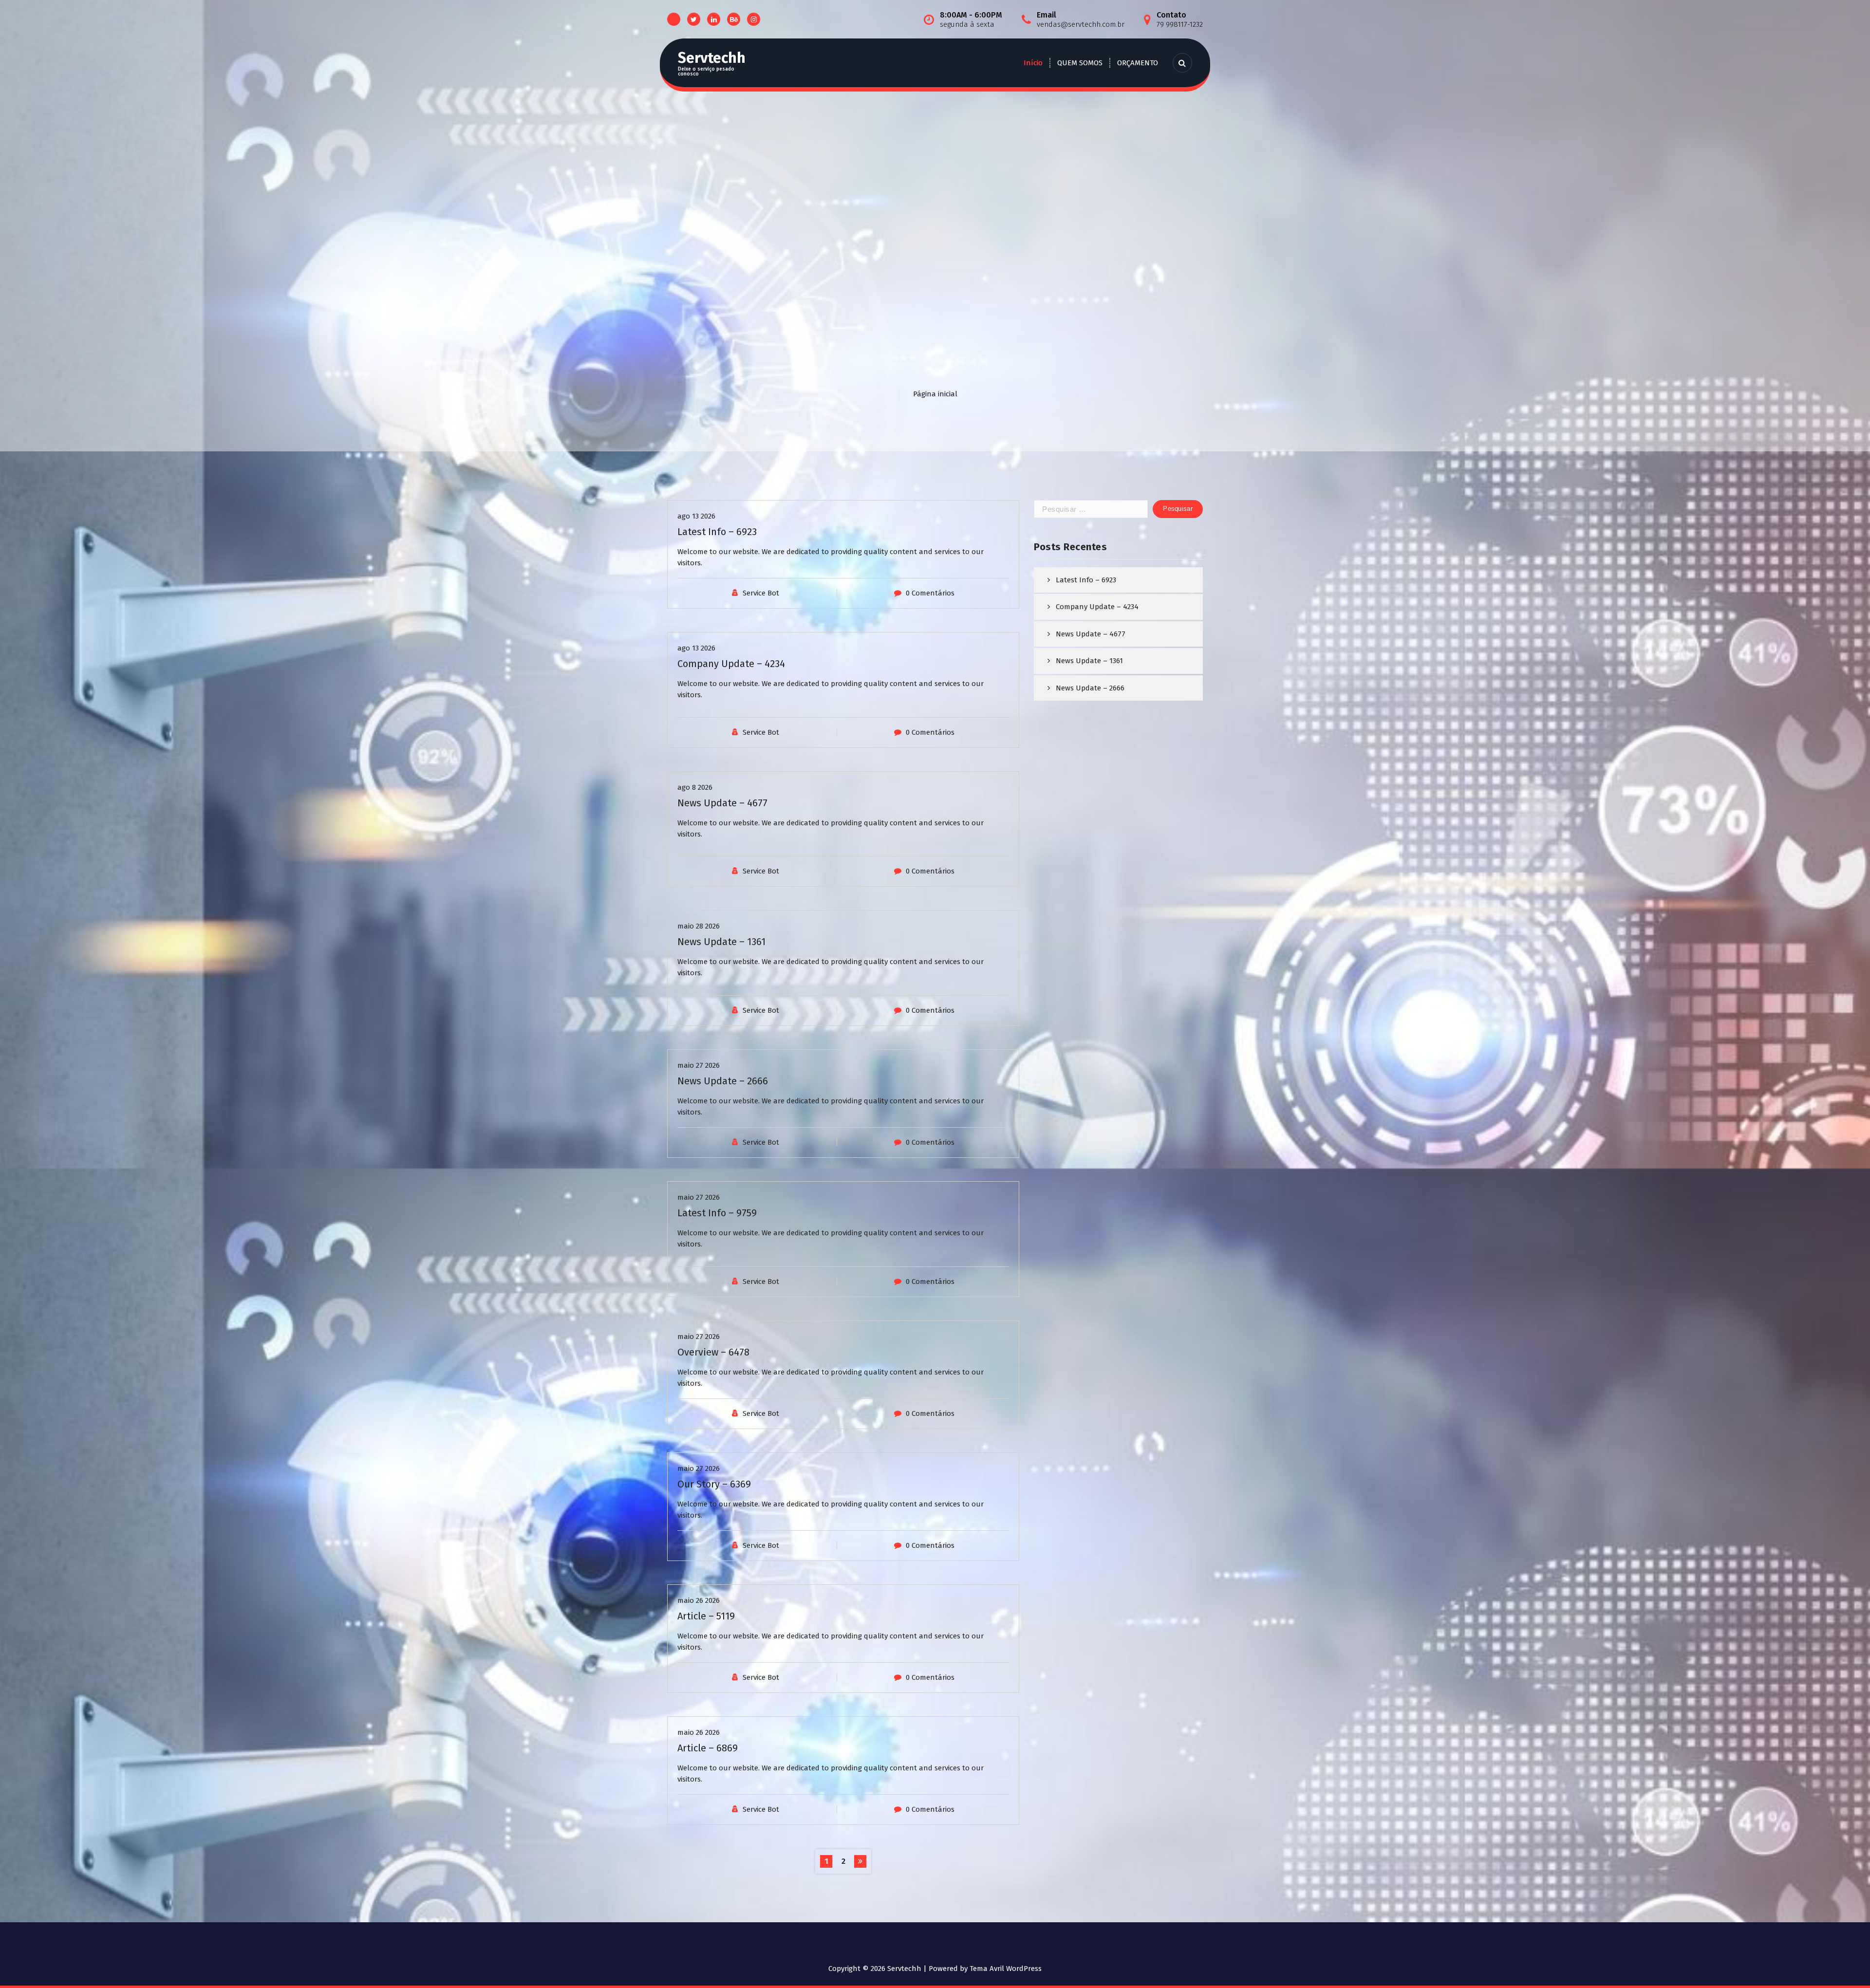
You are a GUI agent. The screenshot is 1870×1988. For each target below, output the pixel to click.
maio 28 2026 (699, 926)
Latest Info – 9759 (717, 1213)
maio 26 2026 (699, 1600)
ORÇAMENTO (1138, 63)
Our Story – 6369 (714, 1484)
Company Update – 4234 (731, 664)
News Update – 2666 (723, 1081)
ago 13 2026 (696, 516)
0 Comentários (930, 593)
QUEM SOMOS (1080, 63)
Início (1033, 63)
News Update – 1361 (721, 942)
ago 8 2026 (695, 787)
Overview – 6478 (713, 1352)
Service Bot (761, 593)
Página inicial (935, 394)
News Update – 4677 (722, 803)
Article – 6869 (708, 1748)
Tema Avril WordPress (1006, 1969)
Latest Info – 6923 (717, 532)
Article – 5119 (706, 1616)
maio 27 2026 (699, 1065)
